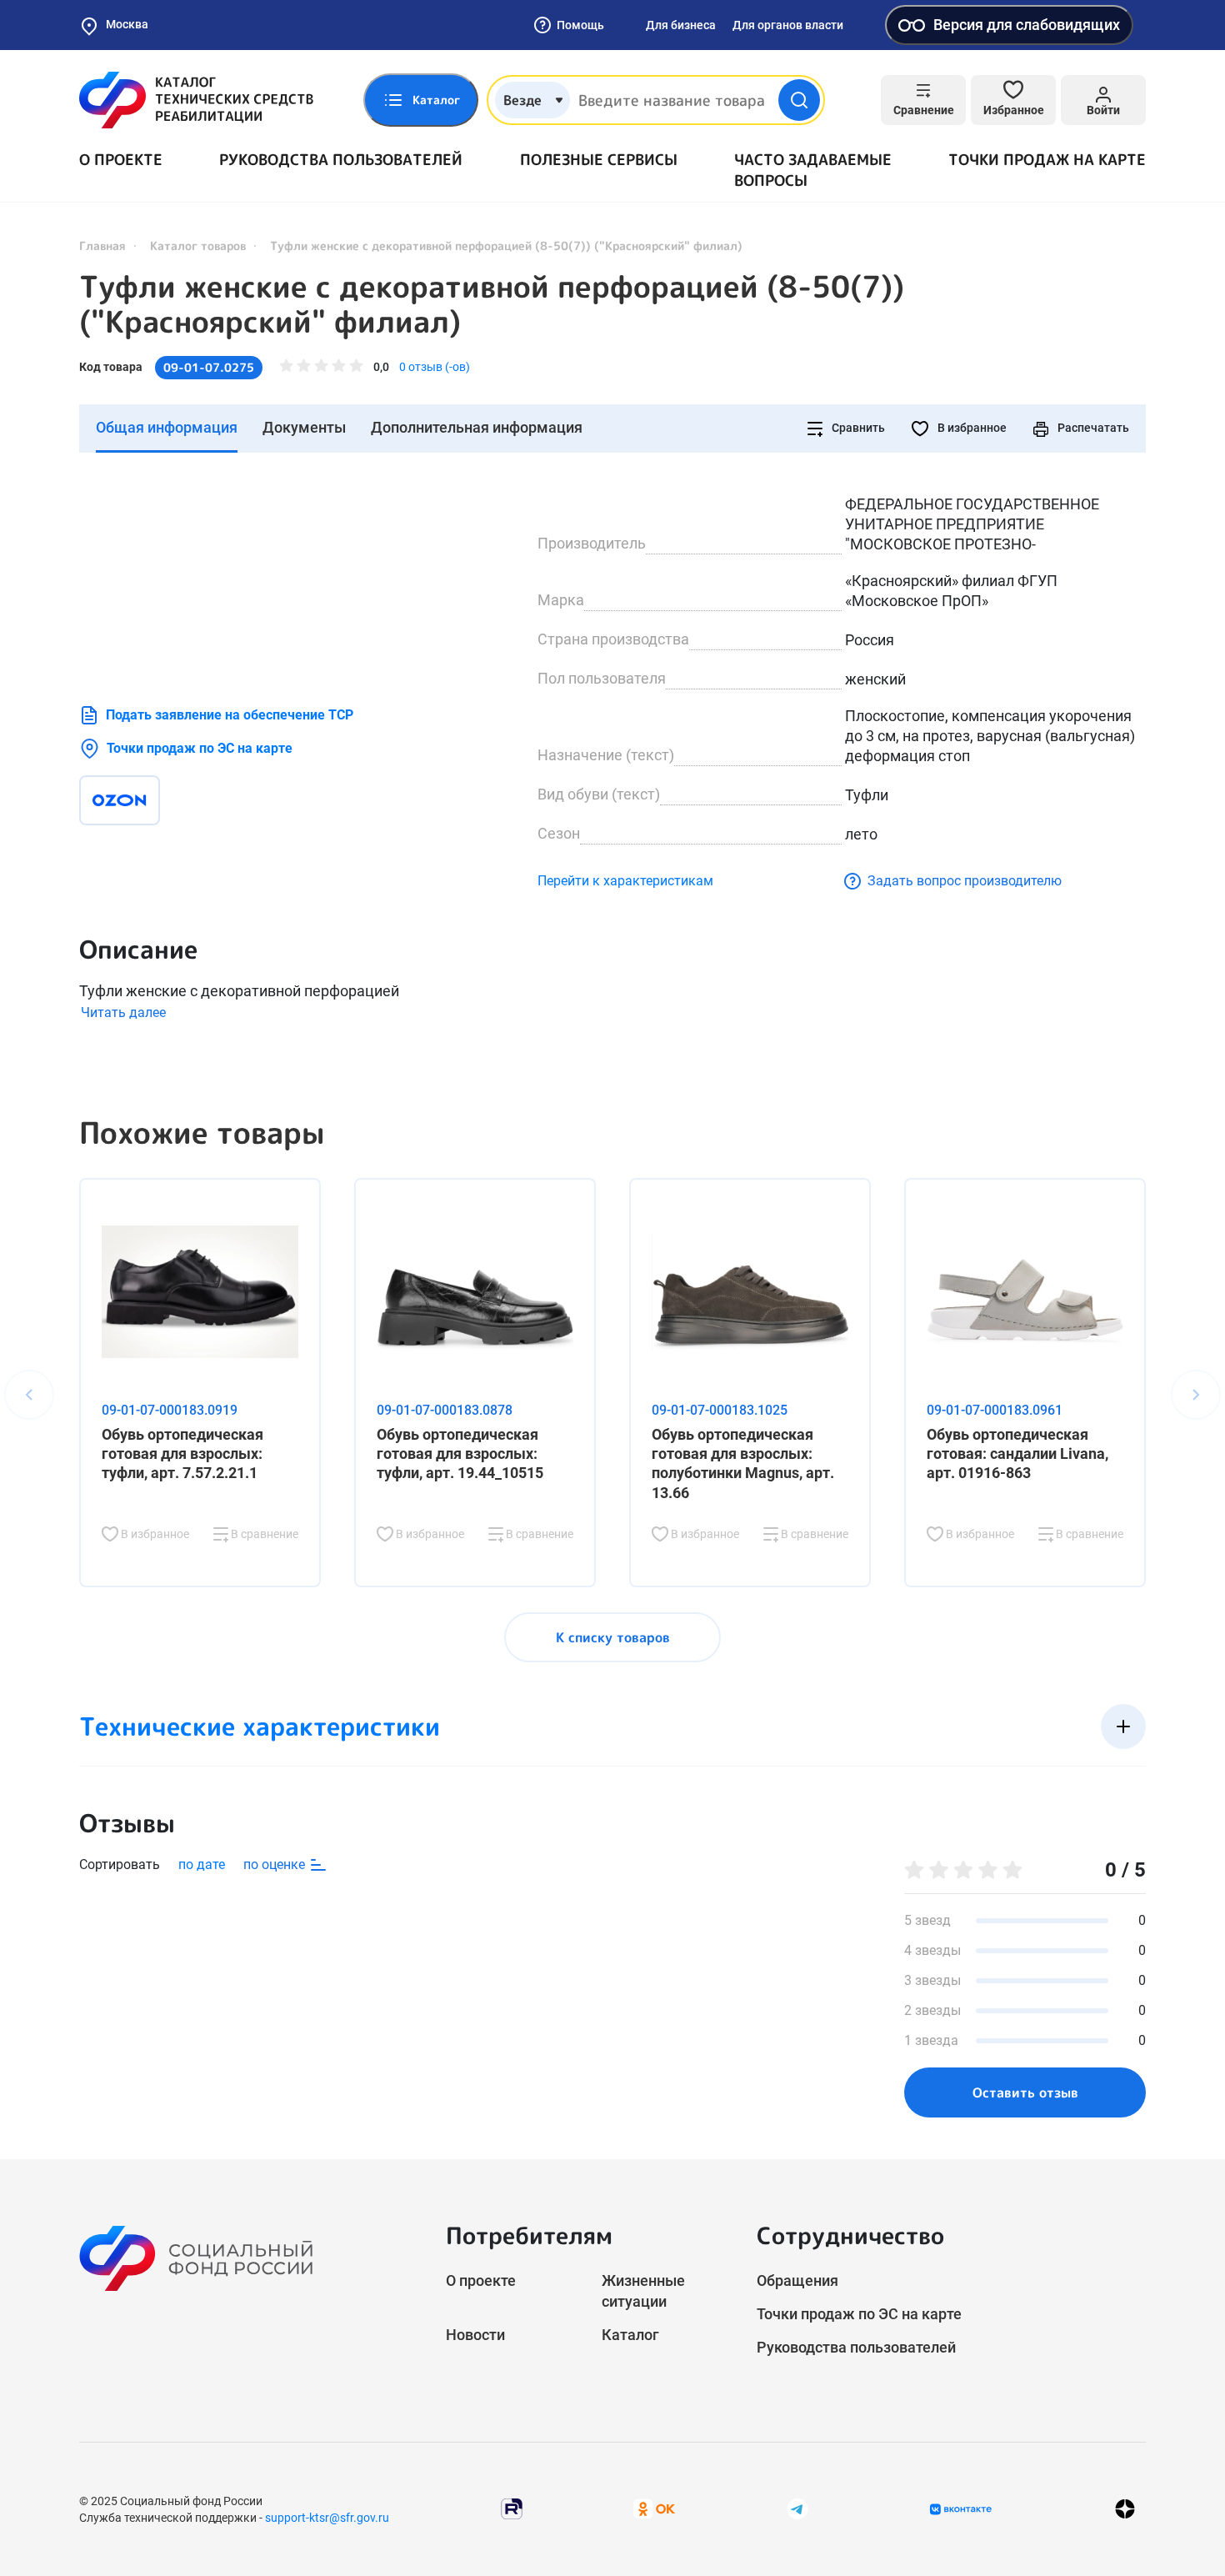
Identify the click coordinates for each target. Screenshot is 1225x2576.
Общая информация (167, 427)
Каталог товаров (198, 246)
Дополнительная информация (477, 427)
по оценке (276, 1864)
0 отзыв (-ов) (435, 367)
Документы (304, 427)
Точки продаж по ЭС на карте (200, 748)
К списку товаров (613, 1637)
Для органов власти (788, 25)
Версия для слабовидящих (1027, 25)
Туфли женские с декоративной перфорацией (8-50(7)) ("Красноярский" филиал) (492, 304)
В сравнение (263, 1534)
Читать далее (123, 1012)
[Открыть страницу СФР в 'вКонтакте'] (961, 2509)
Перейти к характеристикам (625, 881)
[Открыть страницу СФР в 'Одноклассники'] (654, 2508)
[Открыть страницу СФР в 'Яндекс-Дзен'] (1125, 2509)
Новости (475, 2335)
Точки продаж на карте (1047, 160)
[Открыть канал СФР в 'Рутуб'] (512, 2508)
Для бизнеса (681, 25)
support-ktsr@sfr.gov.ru (327, 2518)
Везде (522, 100)
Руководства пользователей (341, 160)
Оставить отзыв (1025, 2092)
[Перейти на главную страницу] (196, 100)
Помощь (580, 25)
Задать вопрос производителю (965, 881)
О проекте (121, 160)
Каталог (630, 2335)
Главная (102, 246)
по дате (202, 1864)
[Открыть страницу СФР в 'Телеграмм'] (797, 2508)
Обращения (797, 2280)
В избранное (971, 428)
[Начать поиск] (799, 100)
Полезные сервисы (599, 160)
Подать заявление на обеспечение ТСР (230, 715)
